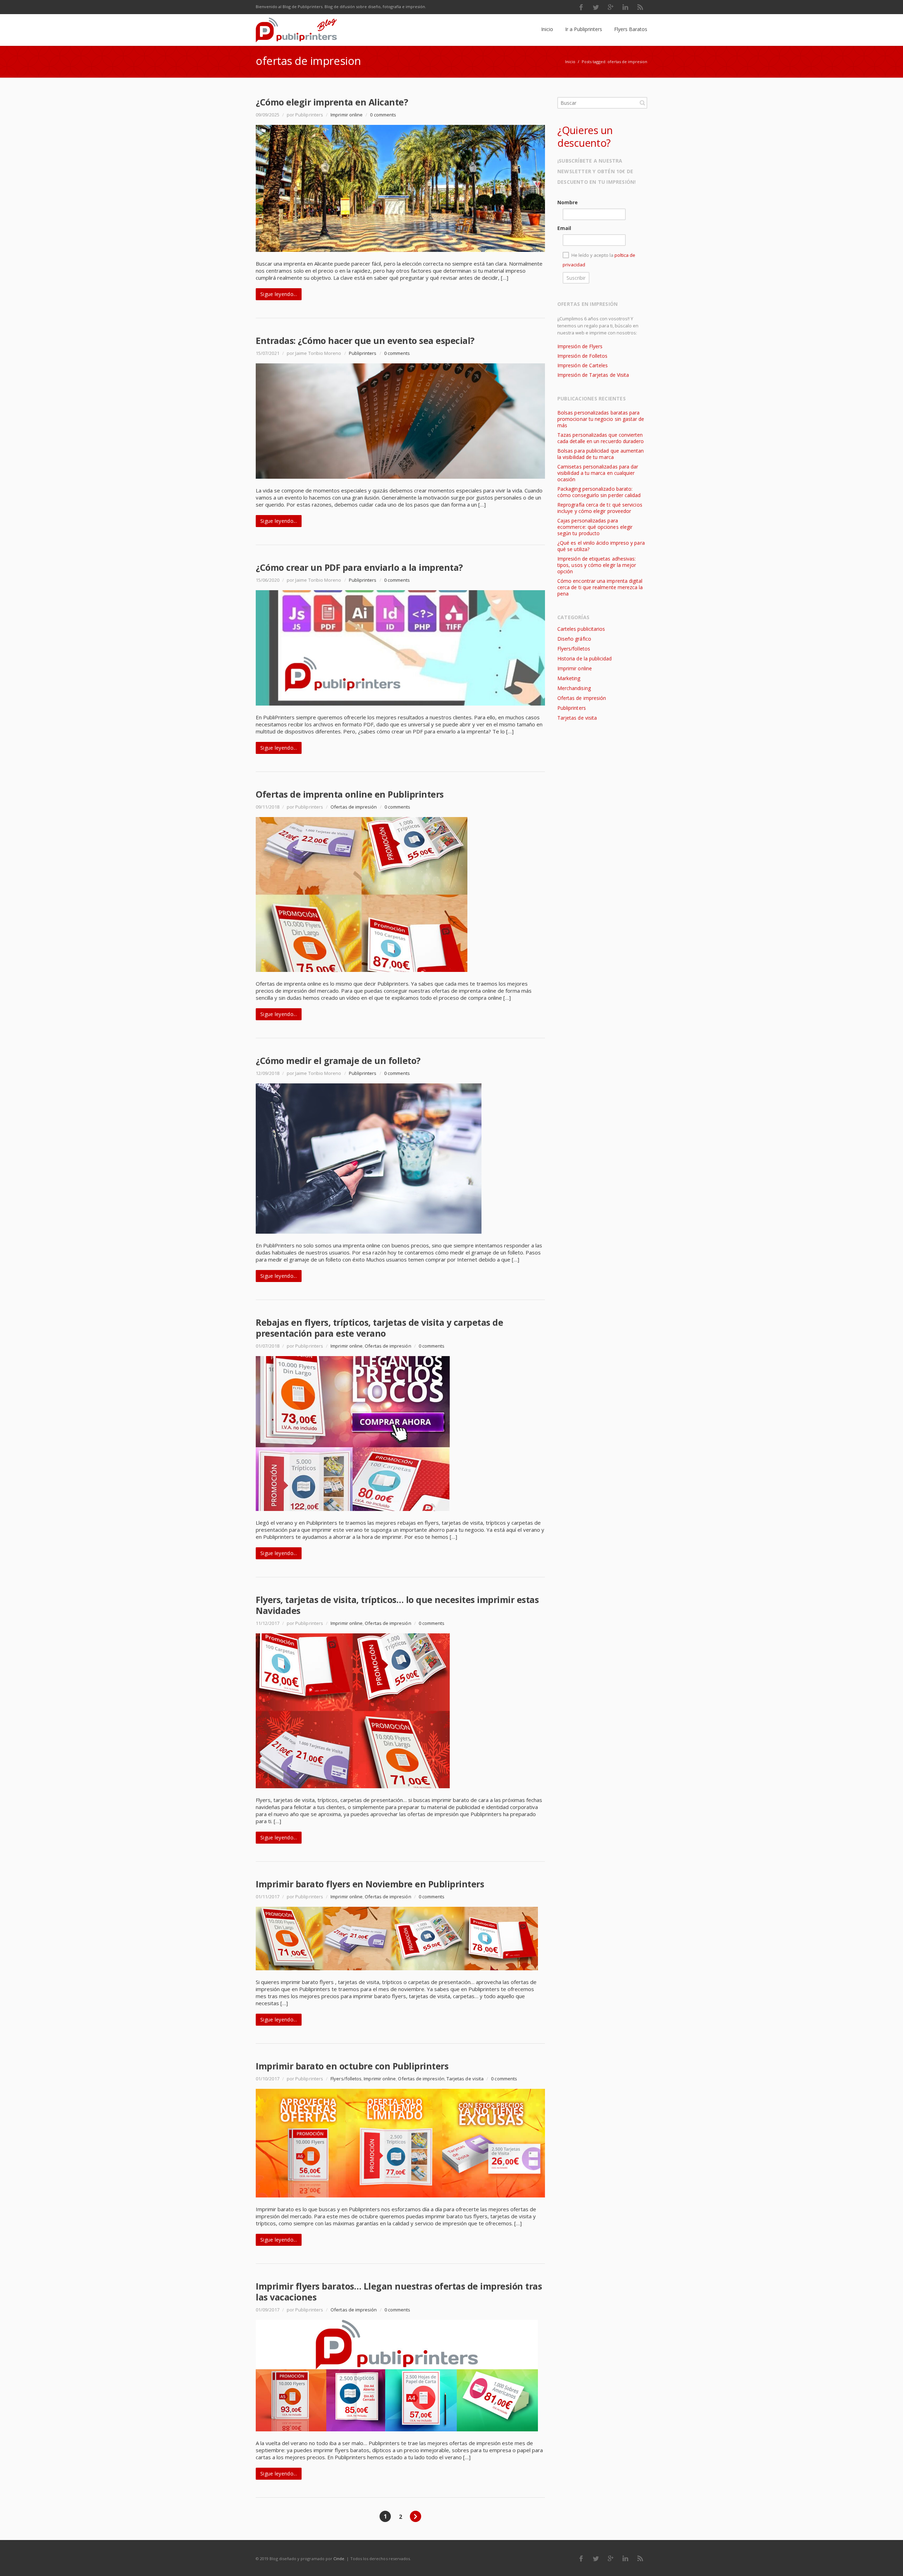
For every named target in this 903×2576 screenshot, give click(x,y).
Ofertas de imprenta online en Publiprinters (350, 794)
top (889, 2562)
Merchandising (574, 688)
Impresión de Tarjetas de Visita (593, 375)
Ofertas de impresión (354, 807)
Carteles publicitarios (581, 629)
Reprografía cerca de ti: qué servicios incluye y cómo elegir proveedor (600, 508)
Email (564, 228)
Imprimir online (347, 115)
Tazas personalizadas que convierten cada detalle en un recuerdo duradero (601, 438)
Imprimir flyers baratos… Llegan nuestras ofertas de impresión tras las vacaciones (399, 2291)
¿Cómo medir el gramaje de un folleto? (338, 1060)
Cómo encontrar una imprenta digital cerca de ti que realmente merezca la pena (600, 587)
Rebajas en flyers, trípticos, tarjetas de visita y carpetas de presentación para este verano (379, 1328)
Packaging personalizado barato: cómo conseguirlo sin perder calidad (599, 492)
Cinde (339, 2559)
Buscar (642, 103)
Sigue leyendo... (279, 294)
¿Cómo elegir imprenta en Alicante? (332, 102)
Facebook (581, 7)
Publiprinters (363, 353)
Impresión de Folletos (582, 356)
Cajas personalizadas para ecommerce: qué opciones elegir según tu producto (595, 527)
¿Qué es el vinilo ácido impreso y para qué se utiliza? (601, 546)
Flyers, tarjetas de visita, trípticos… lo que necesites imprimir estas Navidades (397, 1605)
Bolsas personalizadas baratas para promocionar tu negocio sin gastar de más (601, 419)
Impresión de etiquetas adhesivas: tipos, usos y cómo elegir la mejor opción (597, 565)
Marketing (569, 678)
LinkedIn (625, 7)
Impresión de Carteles (583, 365)
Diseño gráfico (574, 639)
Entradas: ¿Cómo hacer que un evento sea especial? (365, 340)
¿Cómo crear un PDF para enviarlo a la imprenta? (359, 567)
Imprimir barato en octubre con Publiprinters (352, 2066)
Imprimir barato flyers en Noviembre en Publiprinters (370, 1884)
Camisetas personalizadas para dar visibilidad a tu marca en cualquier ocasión (598, 473)
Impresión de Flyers (580, 346)
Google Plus (611, 7)
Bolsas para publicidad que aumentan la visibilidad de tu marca (601, 454)
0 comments (383, 115)
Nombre (568, 202)
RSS (640, 7)
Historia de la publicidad (584, 658)
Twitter (596, 7)
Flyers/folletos (346, 2079)
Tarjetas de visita (465, 2079)
